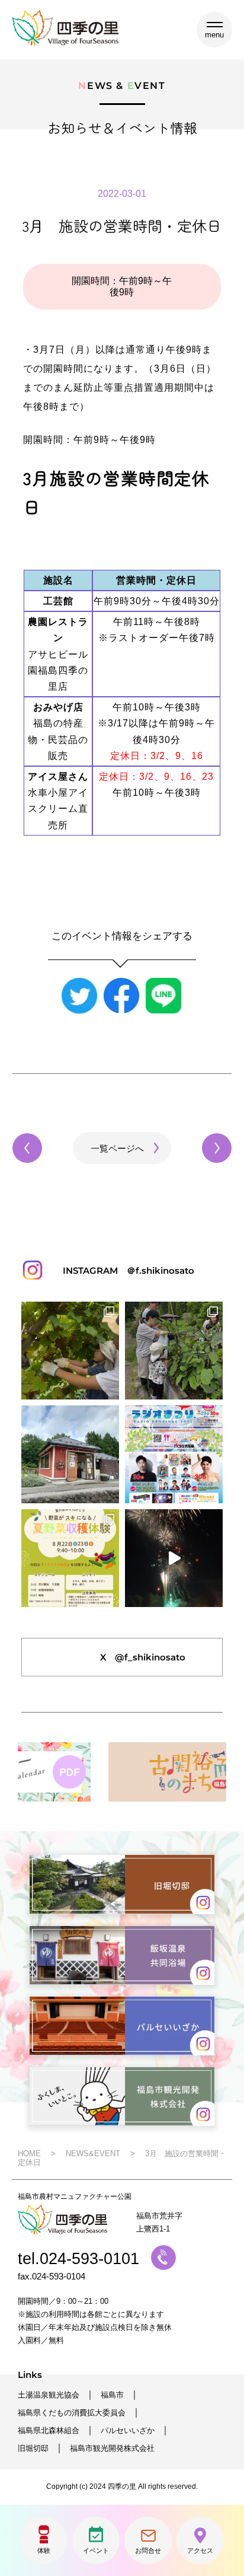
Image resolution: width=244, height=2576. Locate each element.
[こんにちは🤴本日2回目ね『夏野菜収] (174, 1351)
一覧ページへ (117, 1148)
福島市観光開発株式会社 (112, 2448)
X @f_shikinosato (143, 1657)
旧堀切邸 (33, 2448)
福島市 (112, 2395)
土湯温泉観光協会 (49, 2395)
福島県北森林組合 (49, 2430)
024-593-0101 (89, 2259)
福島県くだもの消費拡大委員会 (72, 2413)
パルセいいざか (128, 2430)
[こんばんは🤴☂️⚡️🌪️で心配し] (174, 1558)
